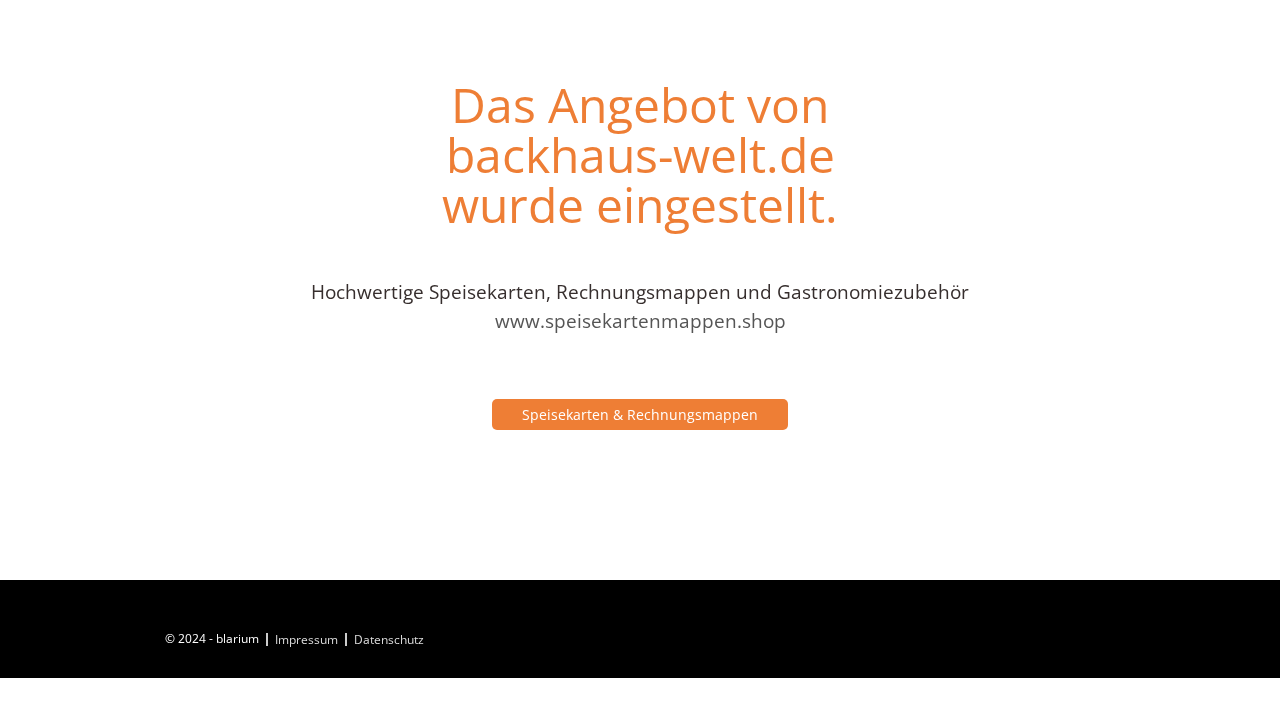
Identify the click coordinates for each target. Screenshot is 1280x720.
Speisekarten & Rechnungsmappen (640, 414)
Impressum (306, 639)
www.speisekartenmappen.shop (640, 321)
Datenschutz (389, 639)
